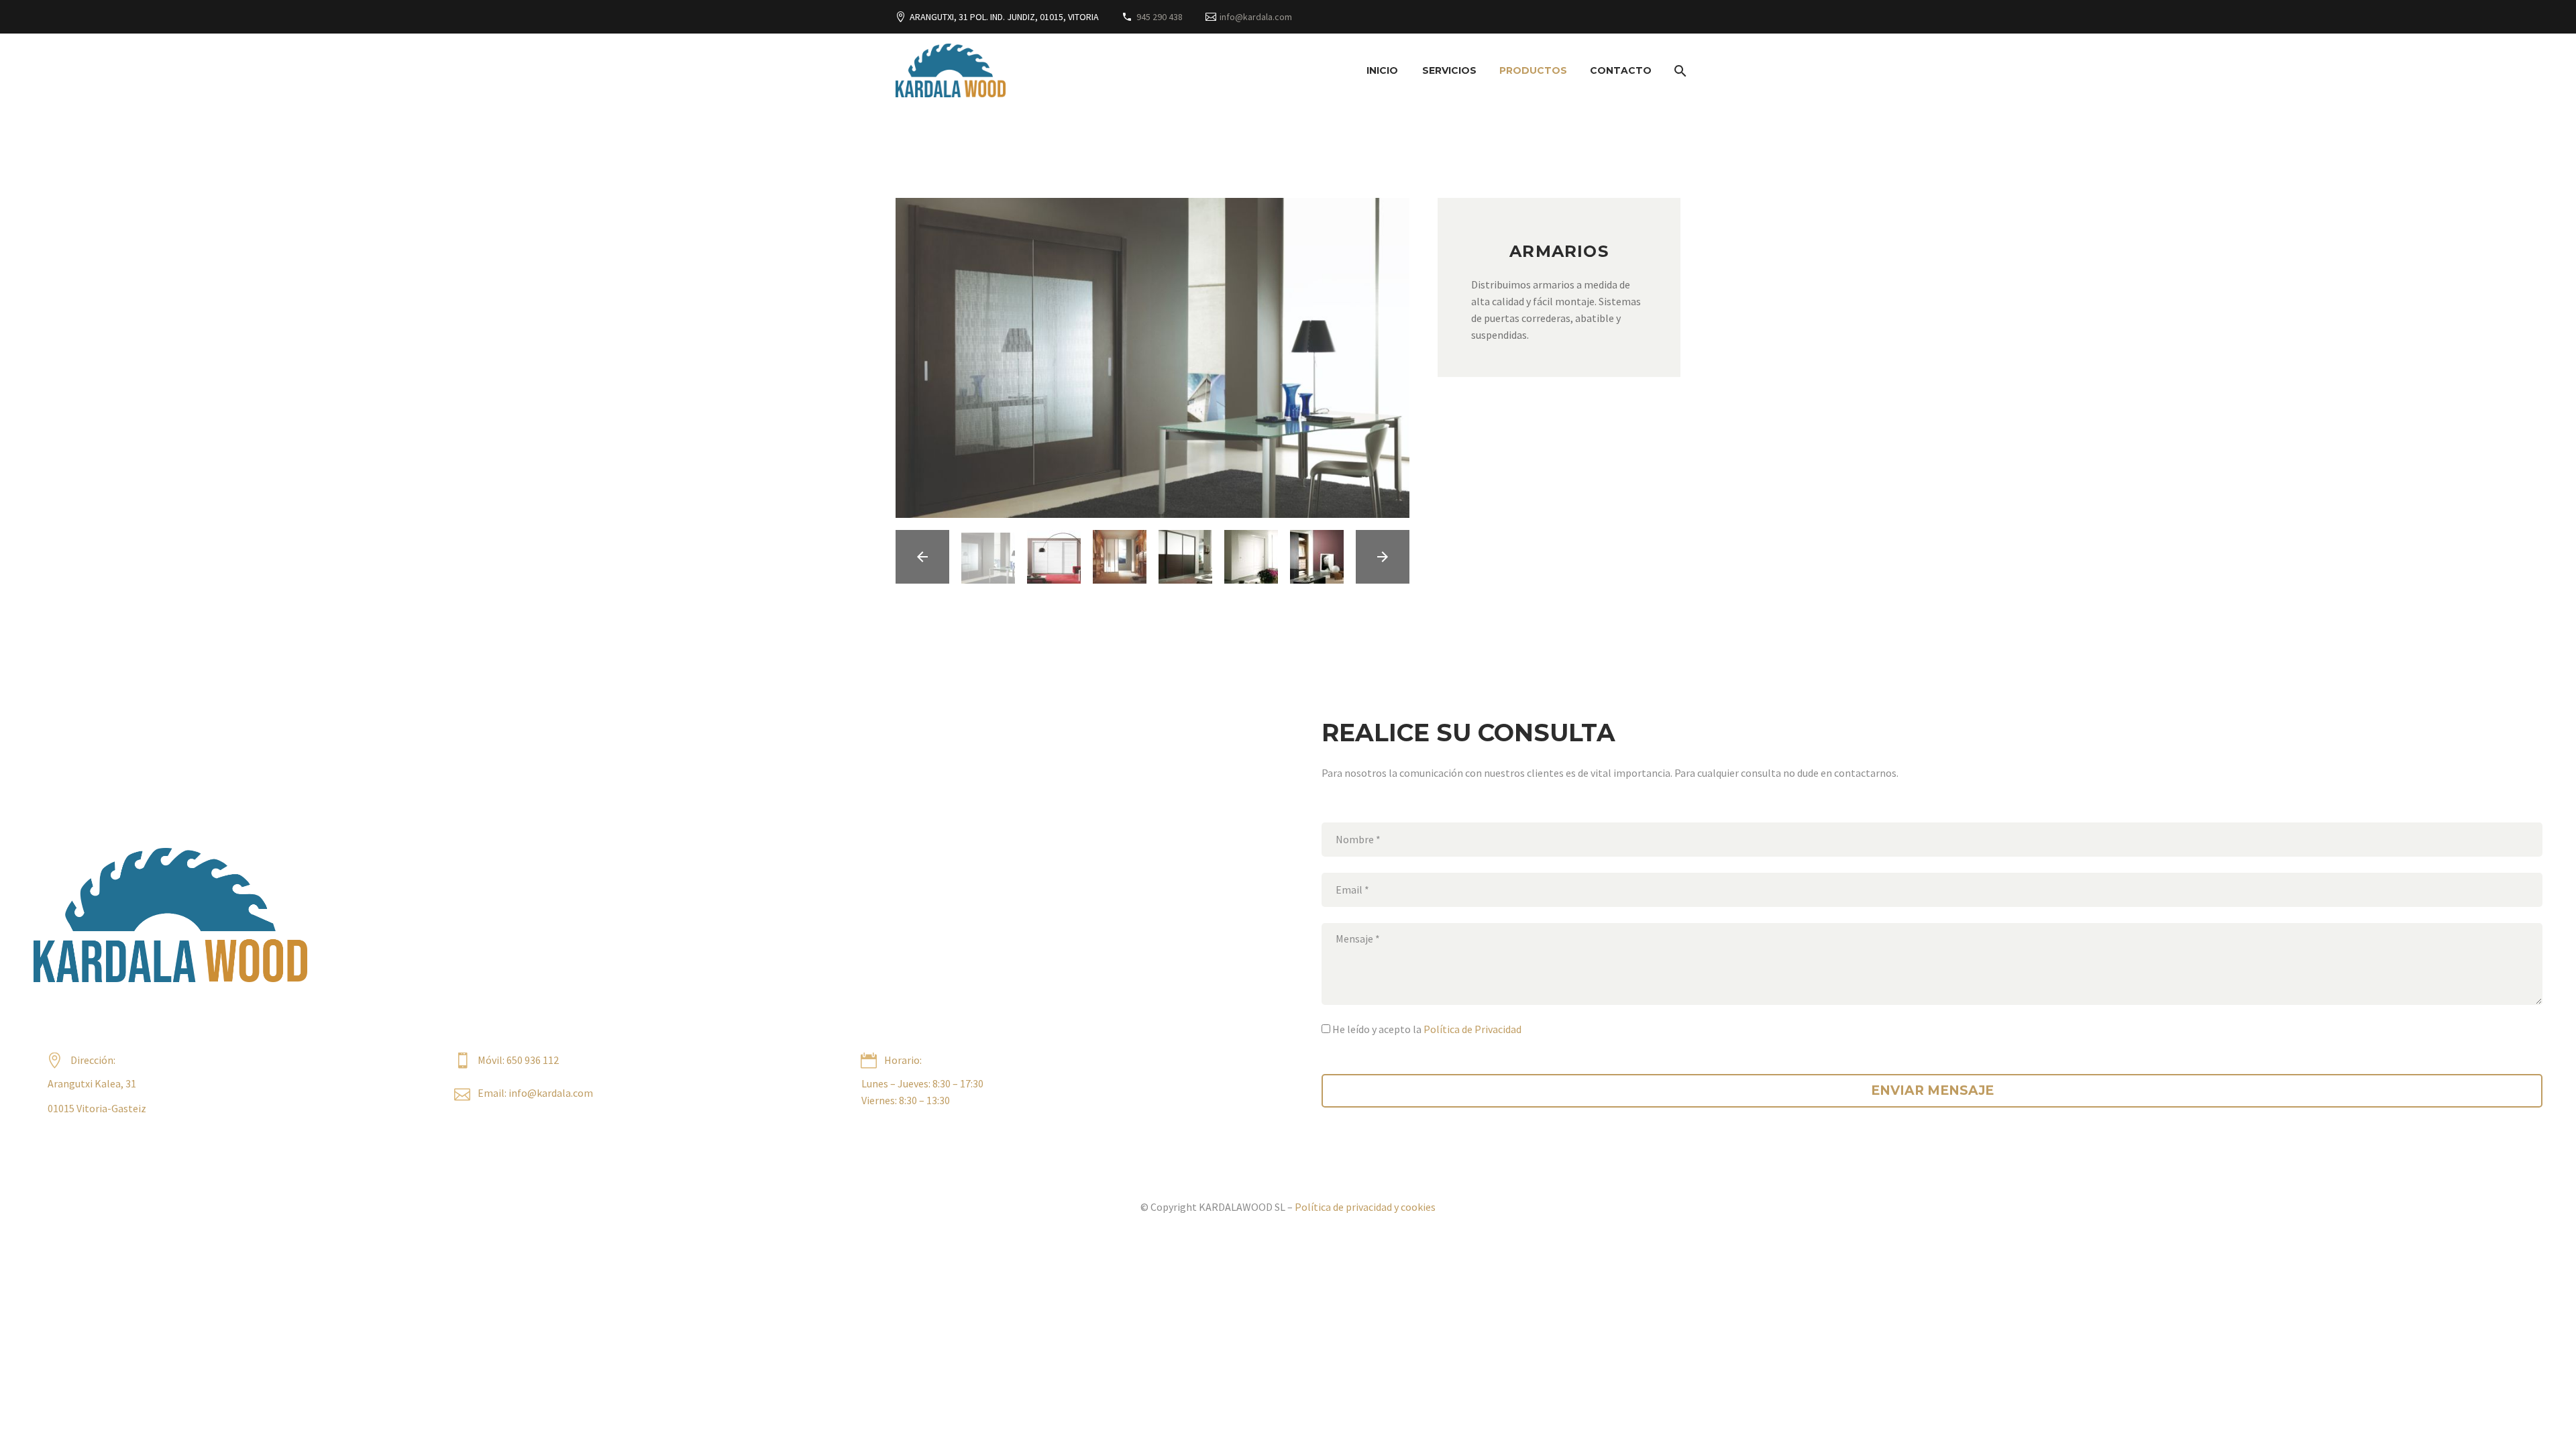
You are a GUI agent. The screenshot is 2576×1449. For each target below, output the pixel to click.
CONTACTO (1621, 70)
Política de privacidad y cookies (1365, 1207)
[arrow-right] (1383, 557)
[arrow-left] (922, 557)
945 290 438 (1160, 17)
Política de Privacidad (1472, 1029)
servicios (1449, 70)
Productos (1533, 70)
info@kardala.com (1256, 17)
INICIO (1382, 70)
